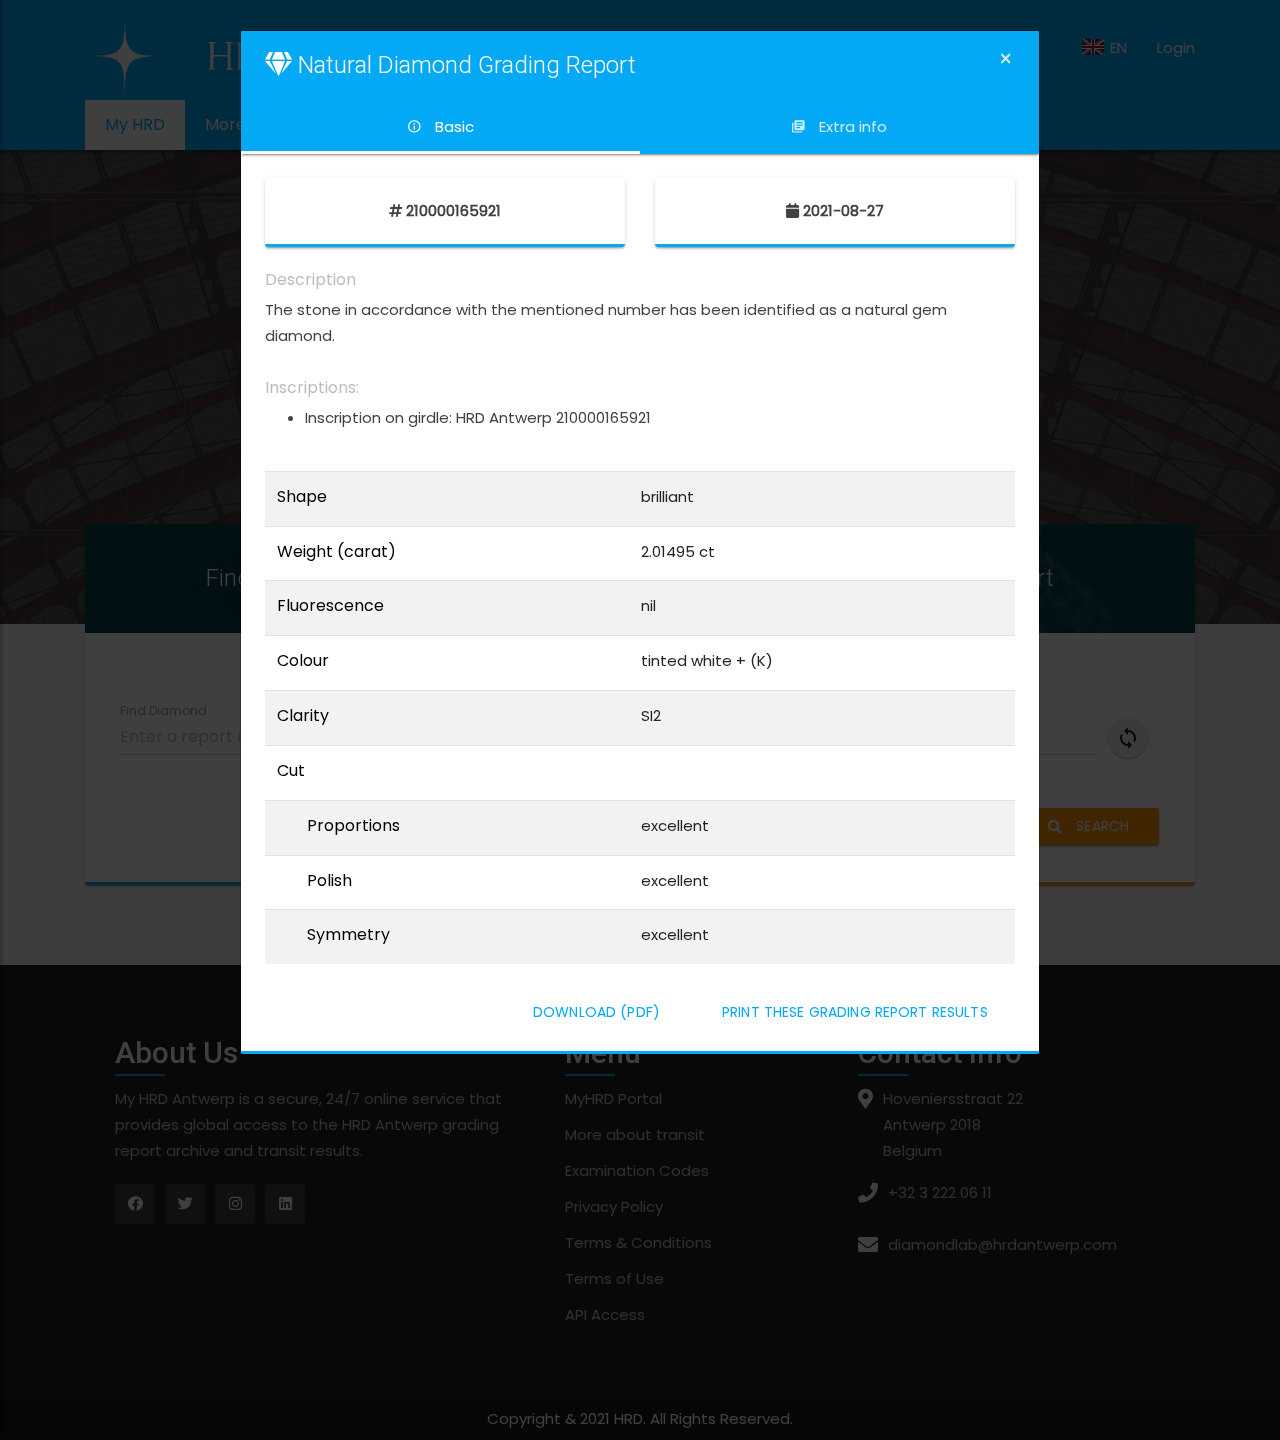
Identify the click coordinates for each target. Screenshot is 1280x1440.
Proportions (353, 826)
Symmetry (348, 935)
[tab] (440, 127)
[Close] (1005, 58)
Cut (291, 771)
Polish (329, 881)
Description (310, 280)
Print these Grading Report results (855, 1012)
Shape (302, 497)
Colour (303, 661)
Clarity (303, 716)
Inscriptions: (312, 388)
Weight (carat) (336, 552)
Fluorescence (330, 606)
